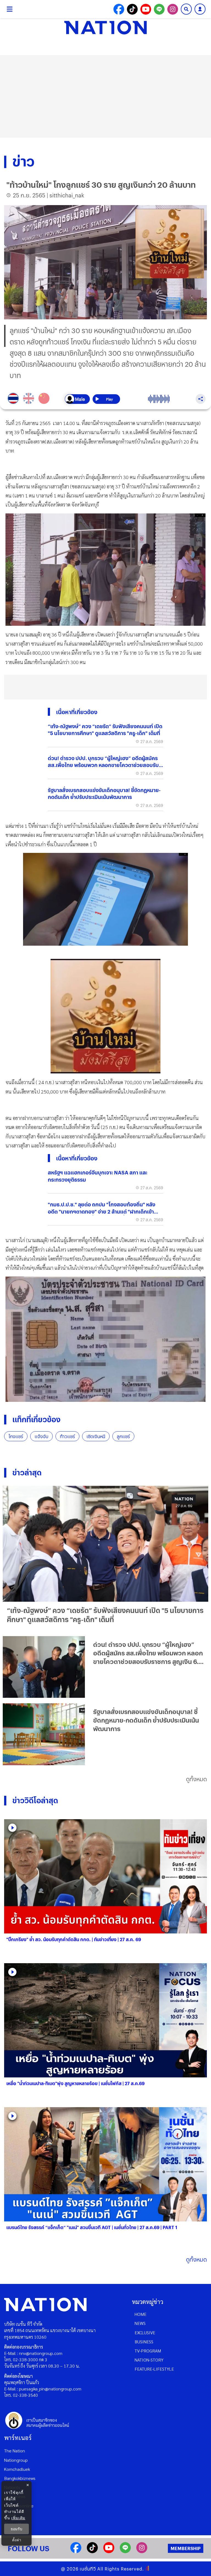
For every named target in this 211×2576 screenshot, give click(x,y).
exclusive (145, 2332)
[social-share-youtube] (146, 9)
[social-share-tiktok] (132, 9)
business (144, 2342)
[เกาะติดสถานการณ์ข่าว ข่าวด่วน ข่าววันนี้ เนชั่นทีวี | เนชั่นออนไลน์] (105, 28)
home (141, 2314)
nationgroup (16, 2460)
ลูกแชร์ (123, 1436)
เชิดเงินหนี (96, 1436)
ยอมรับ (16, 2529)
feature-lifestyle (154, 2369)
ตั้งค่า (17, 2540)
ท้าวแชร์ (67, 1436)
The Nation (15, 2451)
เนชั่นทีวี (88, 2569)
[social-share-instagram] (173, 9)
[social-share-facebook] (119, 9)
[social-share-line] (159, 9)
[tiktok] (92, 2551)
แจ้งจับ (41, 1436)
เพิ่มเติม (18, 2518)
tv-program (148, 2351)
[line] (125, 2551)
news (140, 2323)
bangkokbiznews (20, 2478)
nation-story (149, 2360)
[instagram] (142, 2551)
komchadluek (17, 2469)
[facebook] (76, 2551)
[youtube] (109, 2551)
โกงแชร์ (16, 1436)
